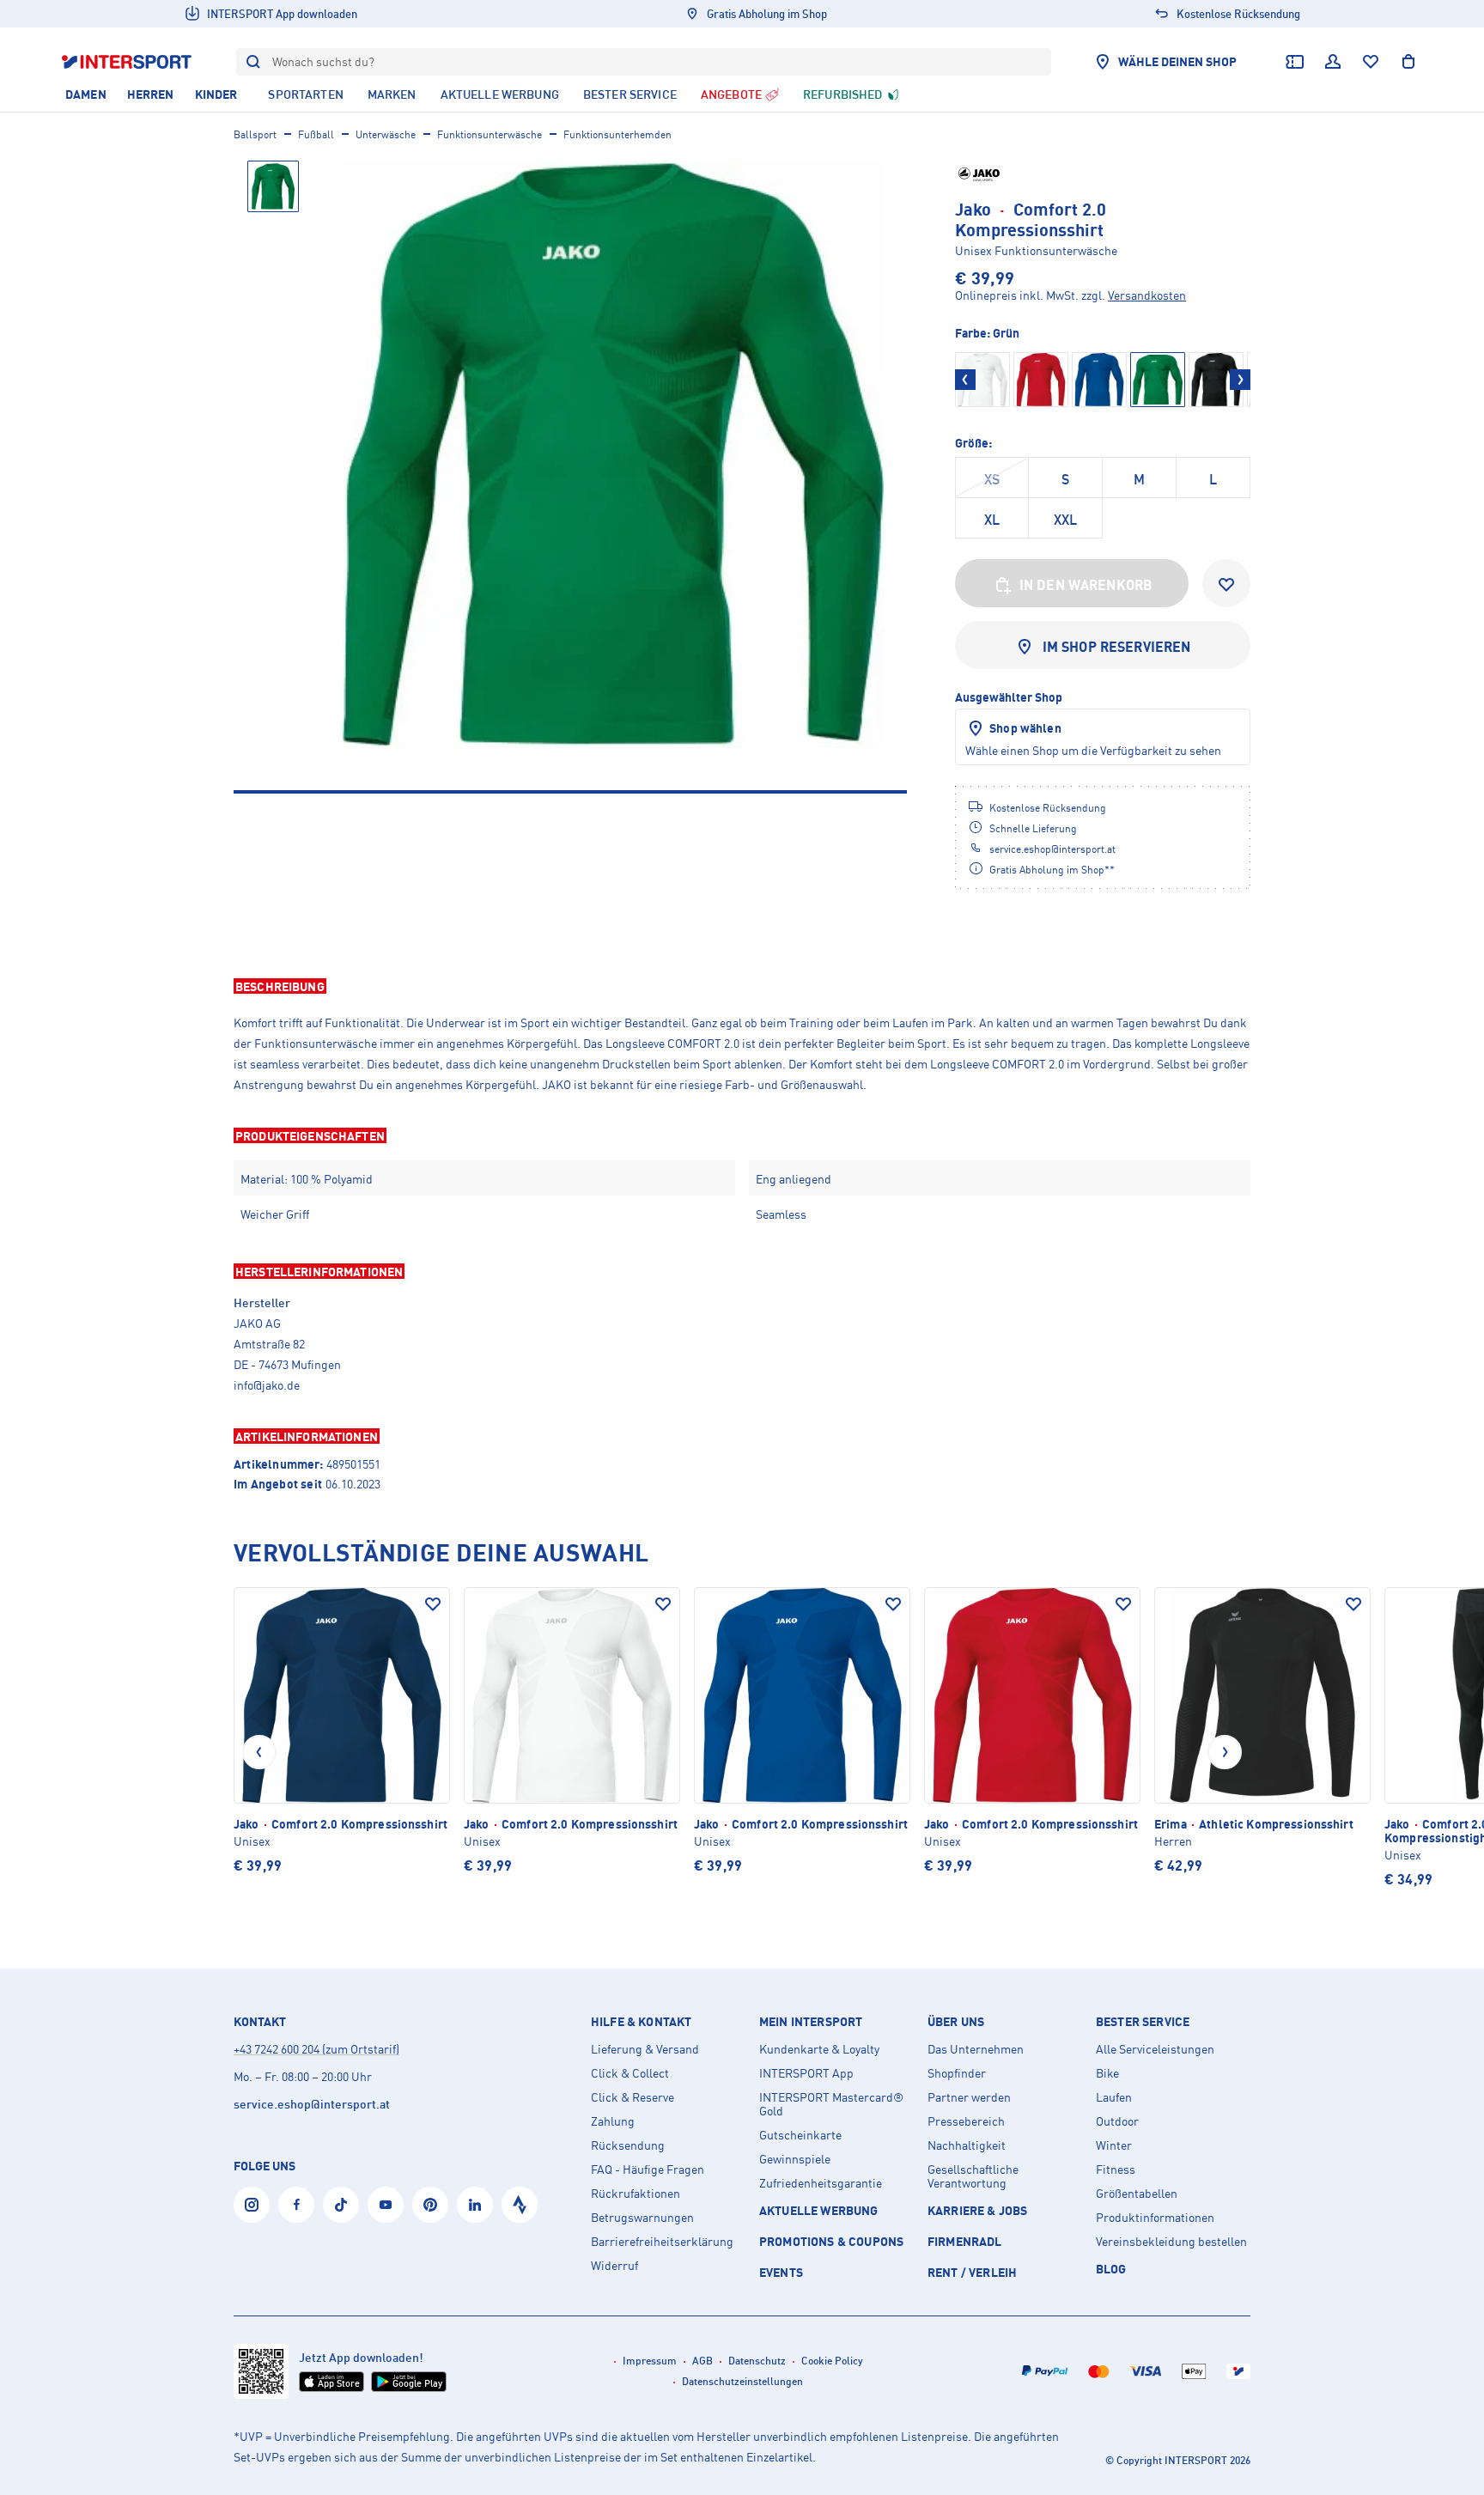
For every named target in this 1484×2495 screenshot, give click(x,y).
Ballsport (255, 134)
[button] (742, 986)
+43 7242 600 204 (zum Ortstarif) (316, 2049)
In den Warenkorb (1086, 585)
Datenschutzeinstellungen (742, 2381)
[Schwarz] (1216, 380)
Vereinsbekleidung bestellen (1171, 2242)
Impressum (650, 2361)
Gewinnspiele (795, 2159)
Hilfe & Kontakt (641, 2022)
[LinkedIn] (475, 2205)
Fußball (316, 134)
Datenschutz (757, 2361)
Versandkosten (1147, 295)
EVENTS (781, 2272)
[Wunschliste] (1371, 62)
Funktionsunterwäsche (490, 134)
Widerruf (614, 2266)
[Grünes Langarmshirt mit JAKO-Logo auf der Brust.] (613, 454)
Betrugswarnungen (642, 2218)
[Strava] (520, 2205)
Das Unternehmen (976, 2049)
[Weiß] (982, 380)
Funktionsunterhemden (617, 134)
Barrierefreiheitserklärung (662, 2242)
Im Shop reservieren (1117, 647)
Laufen (1114, 2097)
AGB (702, 2361)
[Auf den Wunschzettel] (433, 1604)
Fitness (1116, 2169)
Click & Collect (630, 2073)
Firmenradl (965, 2241)
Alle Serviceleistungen (1155, 2049)
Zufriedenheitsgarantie (821, 2183)
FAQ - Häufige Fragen (648, 2169)
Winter (1114, 2145)
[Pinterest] (430, 2205)
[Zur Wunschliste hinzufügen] (1226, 583)
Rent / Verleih (972, 2272)
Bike (1107, 2073)
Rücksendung (628, 2145)
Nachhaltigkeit (967, 2145)
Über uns (956, 2022)
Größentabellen (1137, 2194)
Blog (1111, 2269)
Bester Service (1143, 2022)
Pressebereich (966, 2121)
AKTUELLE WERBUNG (819, 2210)
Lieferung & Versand (645, 2049)
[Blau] (1099, 380)
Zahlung (613, 2121)
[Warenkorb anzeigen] (1408, 62)
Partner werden (969, 2097)
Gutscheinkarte (800, 2135)
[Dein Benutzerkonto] (1333, 62)
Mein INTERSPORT (811, 2022)
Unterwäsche (386, 134)
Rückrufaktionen (636, 2194)
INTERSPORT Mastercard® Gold (831, 2104)
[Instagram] (252, 2205)
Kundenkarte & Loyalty (819, 2049)
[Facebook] (296, 2205)
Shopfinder (957, 2073)
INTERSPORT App (806, 2073)
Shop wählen (1025, 728)
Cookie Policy (832, 2361)
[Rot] (1041, 380)
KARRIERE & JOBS (977, 2210)
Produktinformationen (1155, 2218)
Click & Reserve (633, 2097)
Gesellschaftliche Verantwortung (973, 2176)
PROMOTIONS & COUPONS (831, 2241)
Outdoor (1117, 2121)
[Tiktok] (341, 2205)
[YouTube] (386, 2205)
